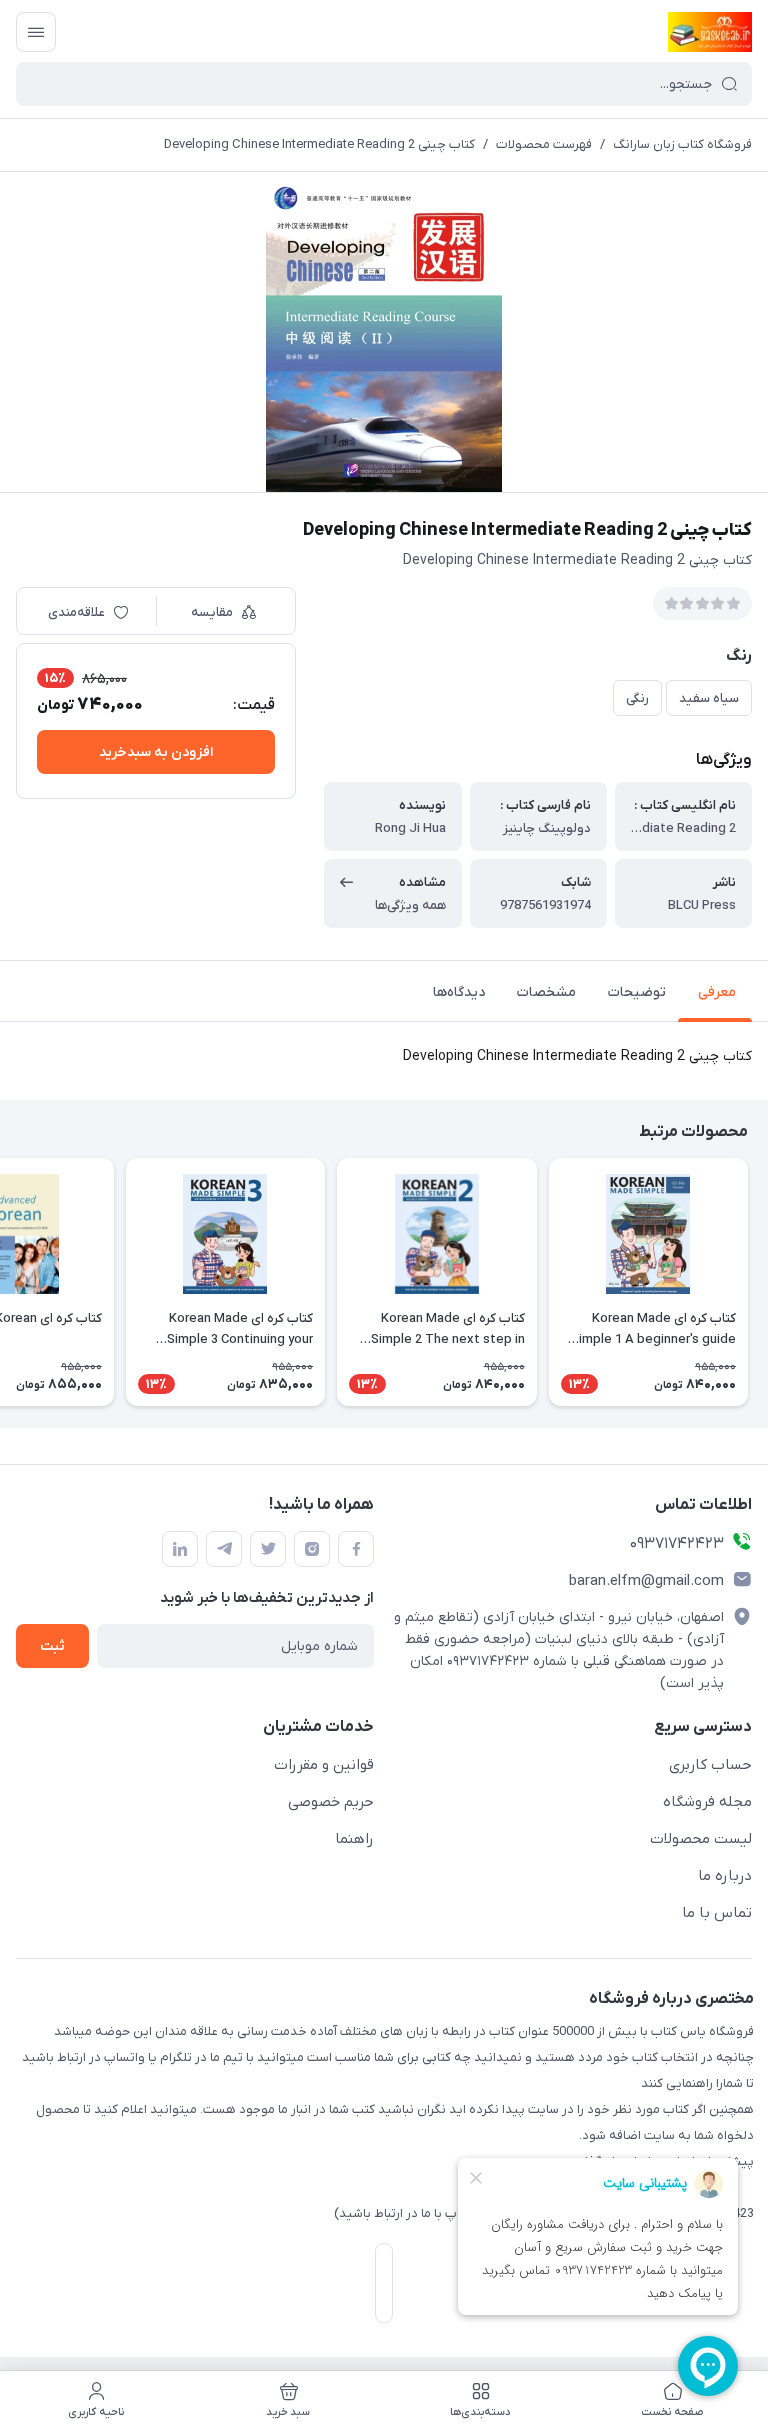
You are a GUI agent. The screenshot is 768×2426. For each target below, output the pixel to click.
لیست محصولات (701, 1839)
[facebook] (356, 1549)
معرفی (717, 992)
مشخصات (546, 992)
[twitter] (268, 1549)
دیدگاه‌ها (459, 992)
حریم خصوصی (331, 1802)
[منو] (36, 32)
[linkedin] (180, 1549)
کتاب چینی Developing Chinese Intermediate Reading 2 (319, 144)
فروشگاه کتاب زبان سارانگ (682, 144)
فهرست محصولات (544, 144)
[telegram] (224, 1549)
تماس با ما (717, 1913)
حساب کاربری (710, 1765)
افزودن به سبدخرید (156, 752)
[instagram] (312, 1549)
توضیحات (637, 992)
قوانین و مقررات (324, 1765)
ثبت (52, 1646)
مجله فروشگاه (707, 1802)
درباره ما (725, 1876)
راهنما (354, 1839)
